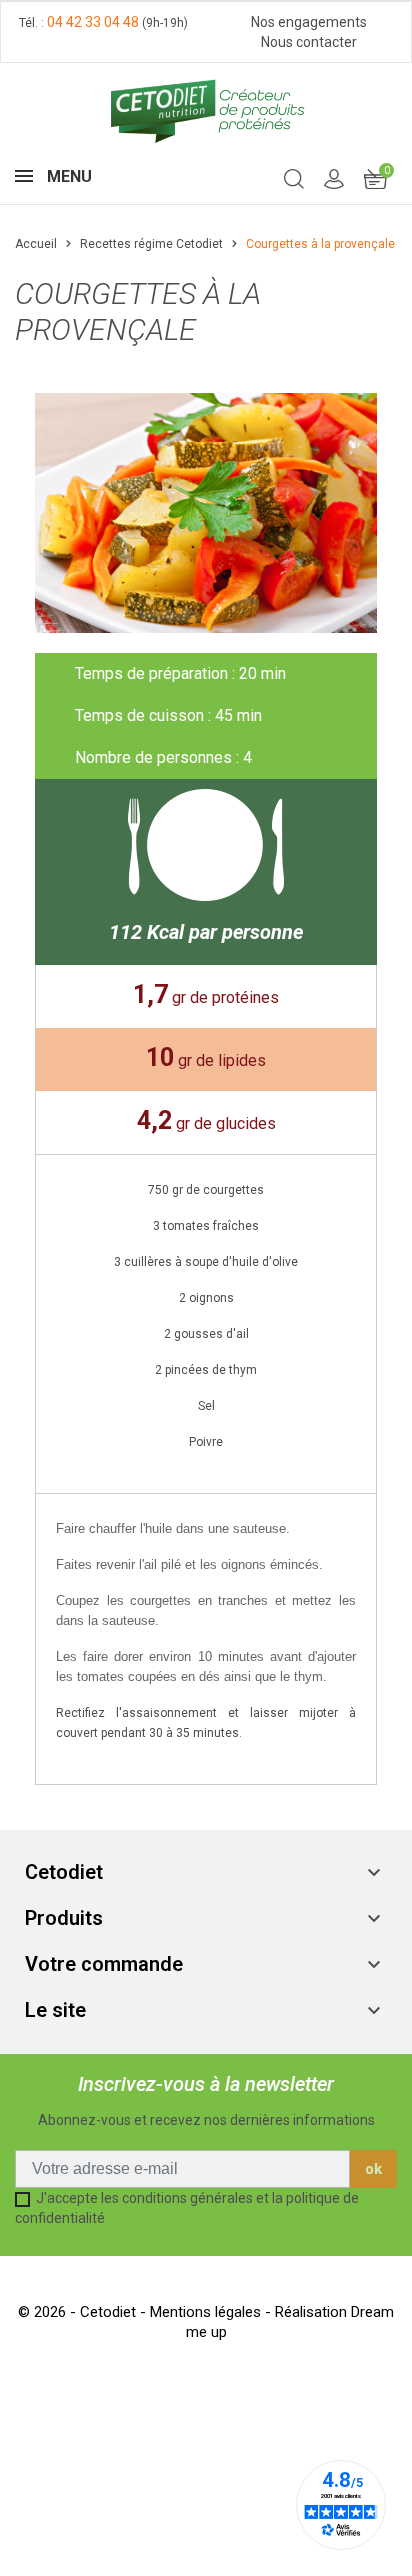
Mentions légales (207, 2312)
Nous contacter (309, 42)
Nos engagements (309, 22)
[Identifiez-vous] (334, 177)
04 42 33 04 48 (93, 22)
